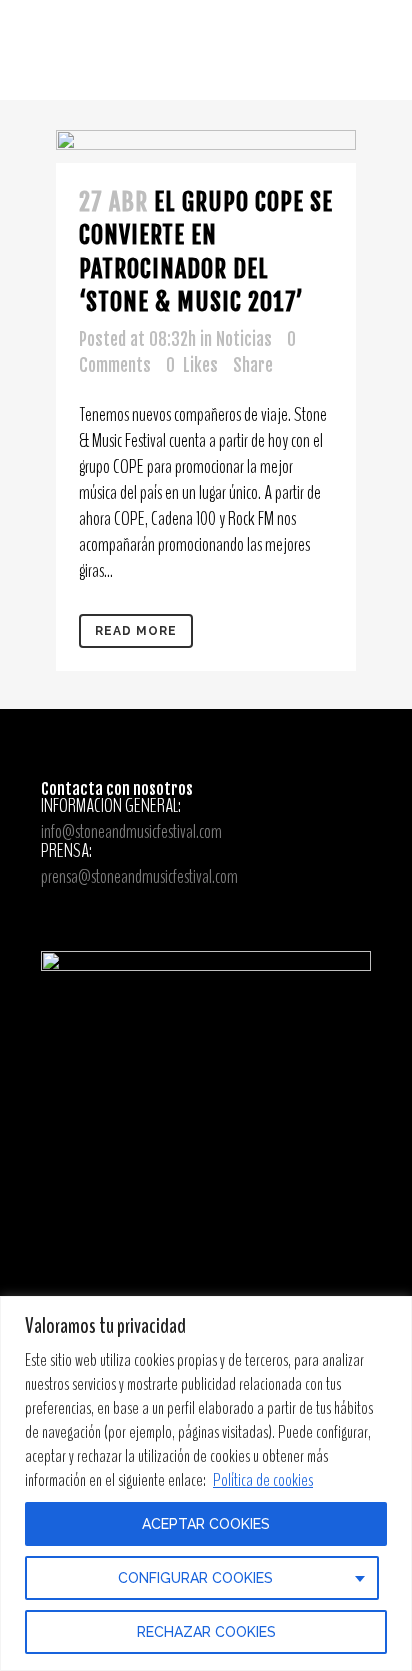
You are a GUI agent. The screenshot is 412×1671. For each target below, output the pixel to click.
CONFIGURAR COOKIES (195, 1578)
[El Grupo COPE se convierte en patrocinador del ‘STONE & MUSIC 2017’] (206, 146)
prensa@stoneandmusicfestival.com (139, 876)
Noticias (244, 339)
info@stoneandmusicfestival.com (131, 831)
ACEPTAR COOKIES (206, 1524)
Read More (136, 631)
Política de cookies (263, 1480)
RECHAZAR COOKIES (206, 1632)
